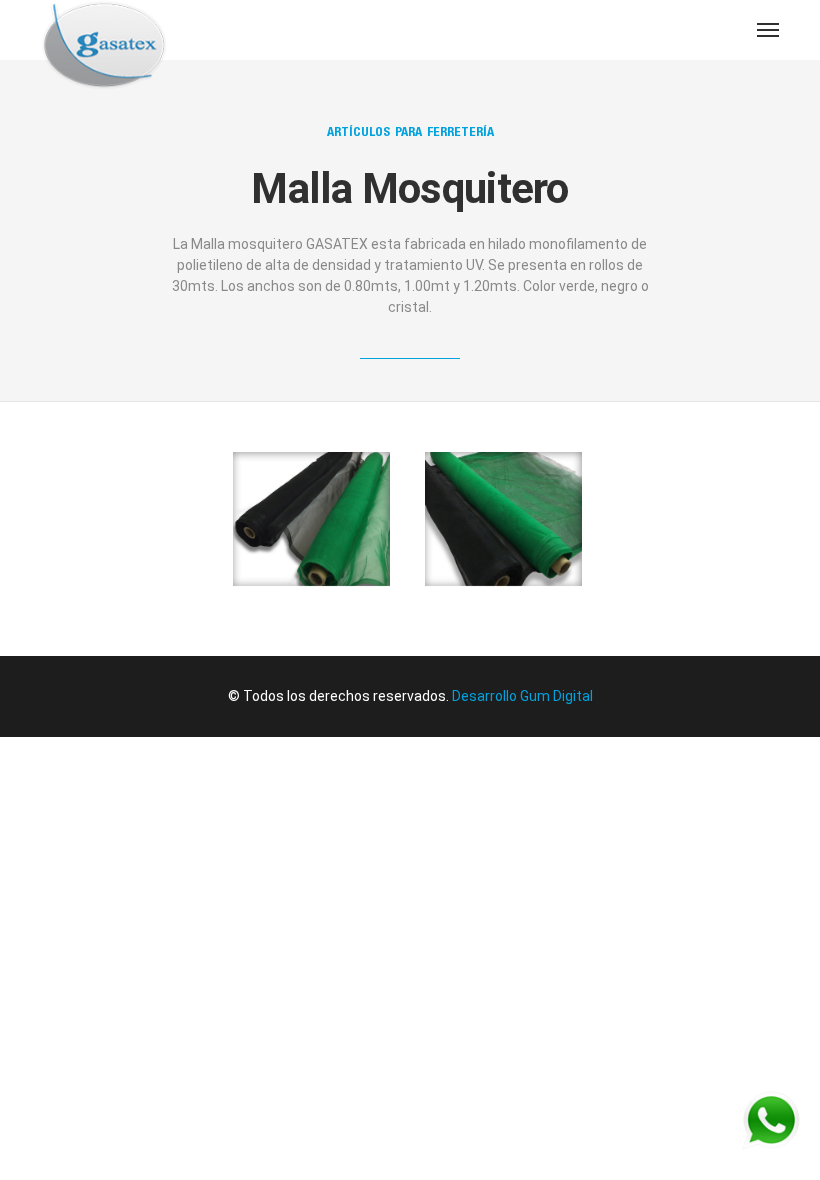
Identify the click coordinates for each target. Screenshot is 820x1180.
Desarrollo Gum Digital (522, 696)
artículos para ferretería (410, 131)
